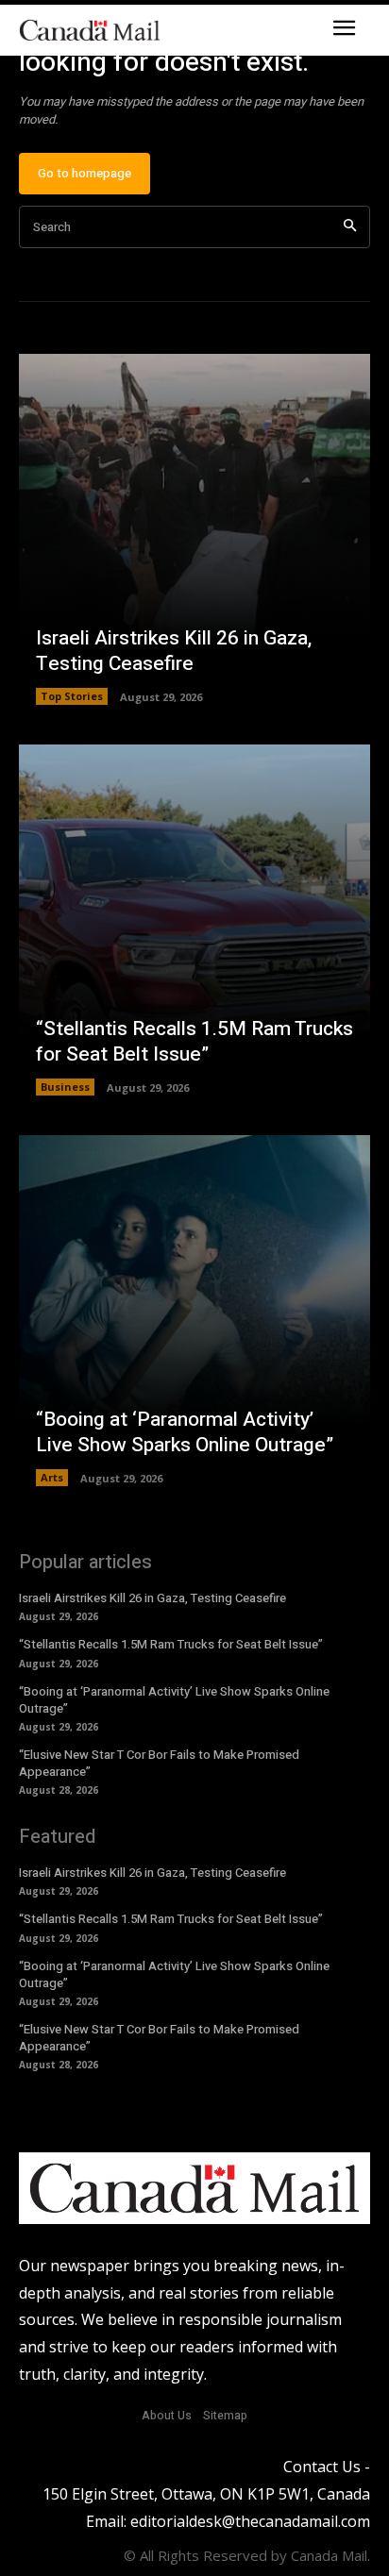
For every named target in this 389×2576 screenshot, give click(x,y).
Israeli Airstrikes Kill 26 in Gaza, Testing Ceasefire (174, 651)
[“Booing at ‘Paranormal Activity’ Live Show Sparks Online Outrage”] (194, 1311)
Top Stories (72, 696)
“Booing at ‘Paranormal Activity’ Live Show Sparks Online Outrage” (185, 1432)
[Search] (350, 227)
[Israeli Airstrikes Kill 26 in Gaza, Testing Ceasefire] (194, 529)
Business (65, 1087)
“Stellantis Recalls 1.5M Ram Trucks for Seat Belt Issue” (194, 1042)
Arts (52, 1477)
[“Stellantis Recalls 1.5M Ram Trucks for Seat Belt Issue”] (194, 920)
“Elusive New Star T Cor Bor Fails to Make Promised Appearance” (159, 1763)
